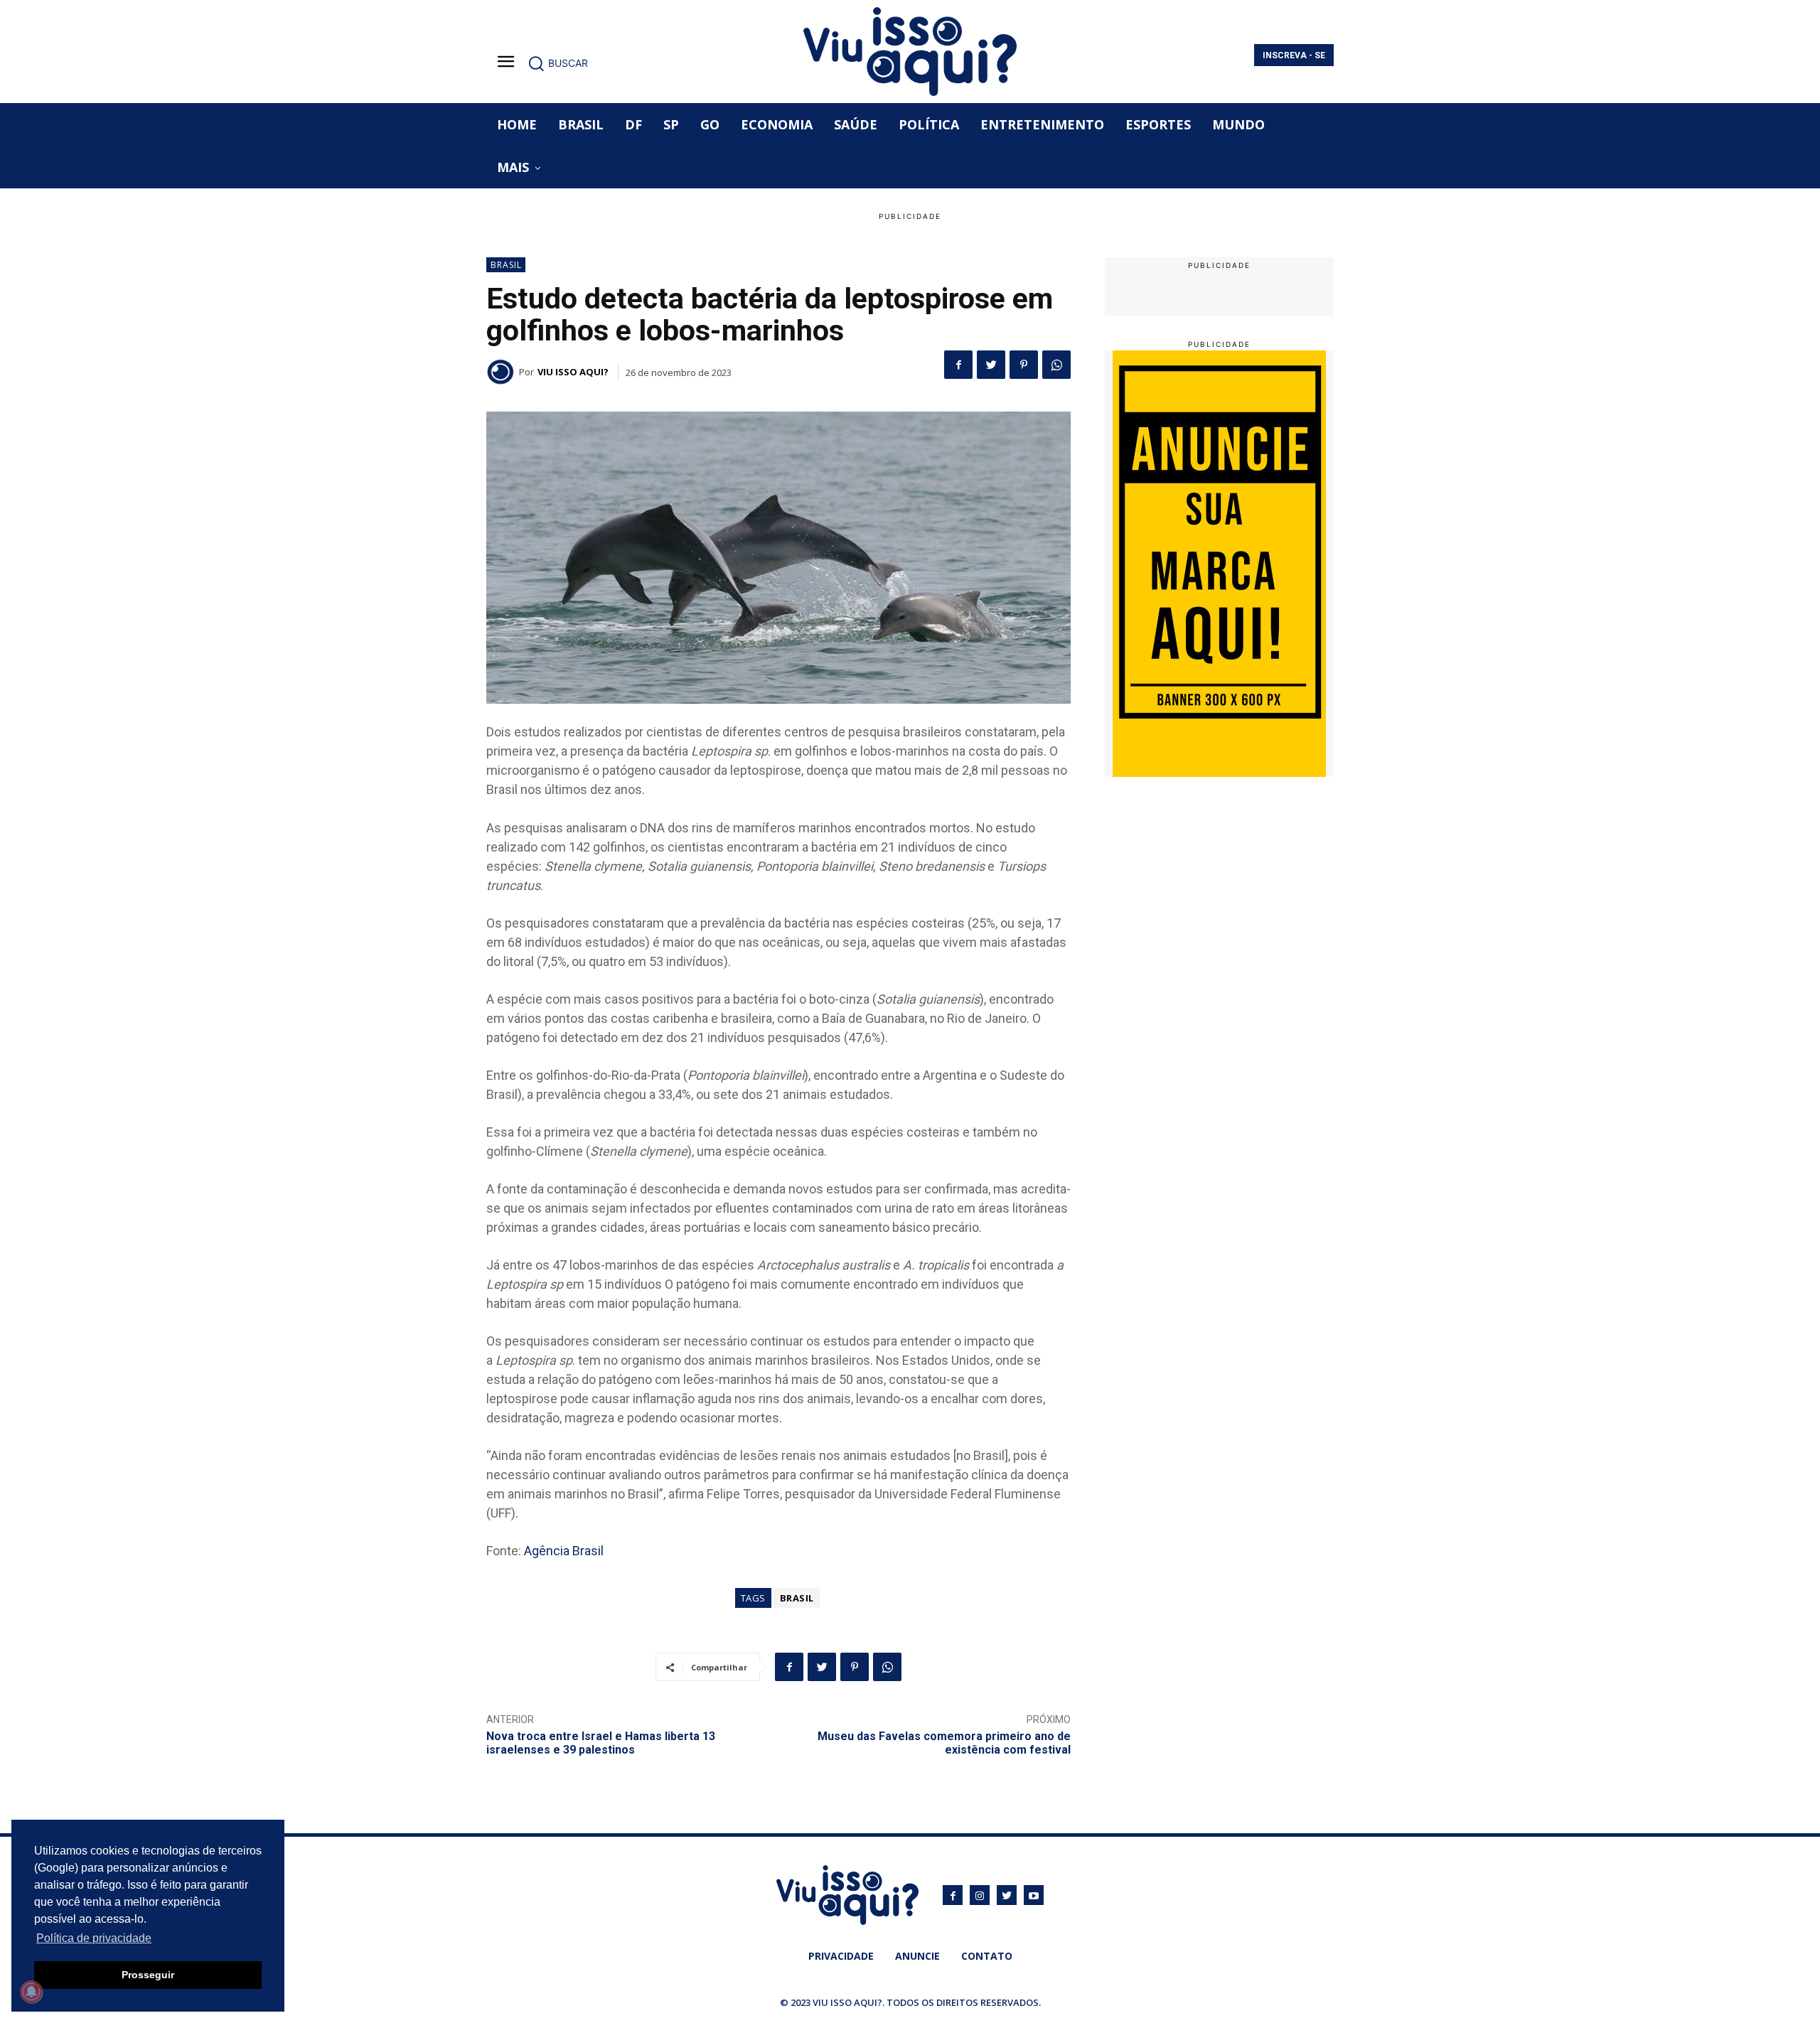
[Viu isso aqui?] (503, 372)
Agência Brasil (564, 1551)
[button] (558, 63)
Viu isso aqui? (573, 372)
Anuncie (917, 1956)
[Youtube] (1034, 1895)
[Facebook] (958, 365)
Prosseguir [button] (148, 1975)
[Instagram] (980, 1895)
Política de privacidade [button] (94, 1938)
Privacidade (841, 1956)
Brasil (506, 265)
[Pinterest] (1024, 365)
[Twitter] (991, 365)
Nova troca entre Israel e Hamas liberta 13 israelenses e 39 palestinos (601, 1743)
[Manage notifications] (31, 1992)
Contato (987, 1956)
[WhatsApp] (1056, 365)
